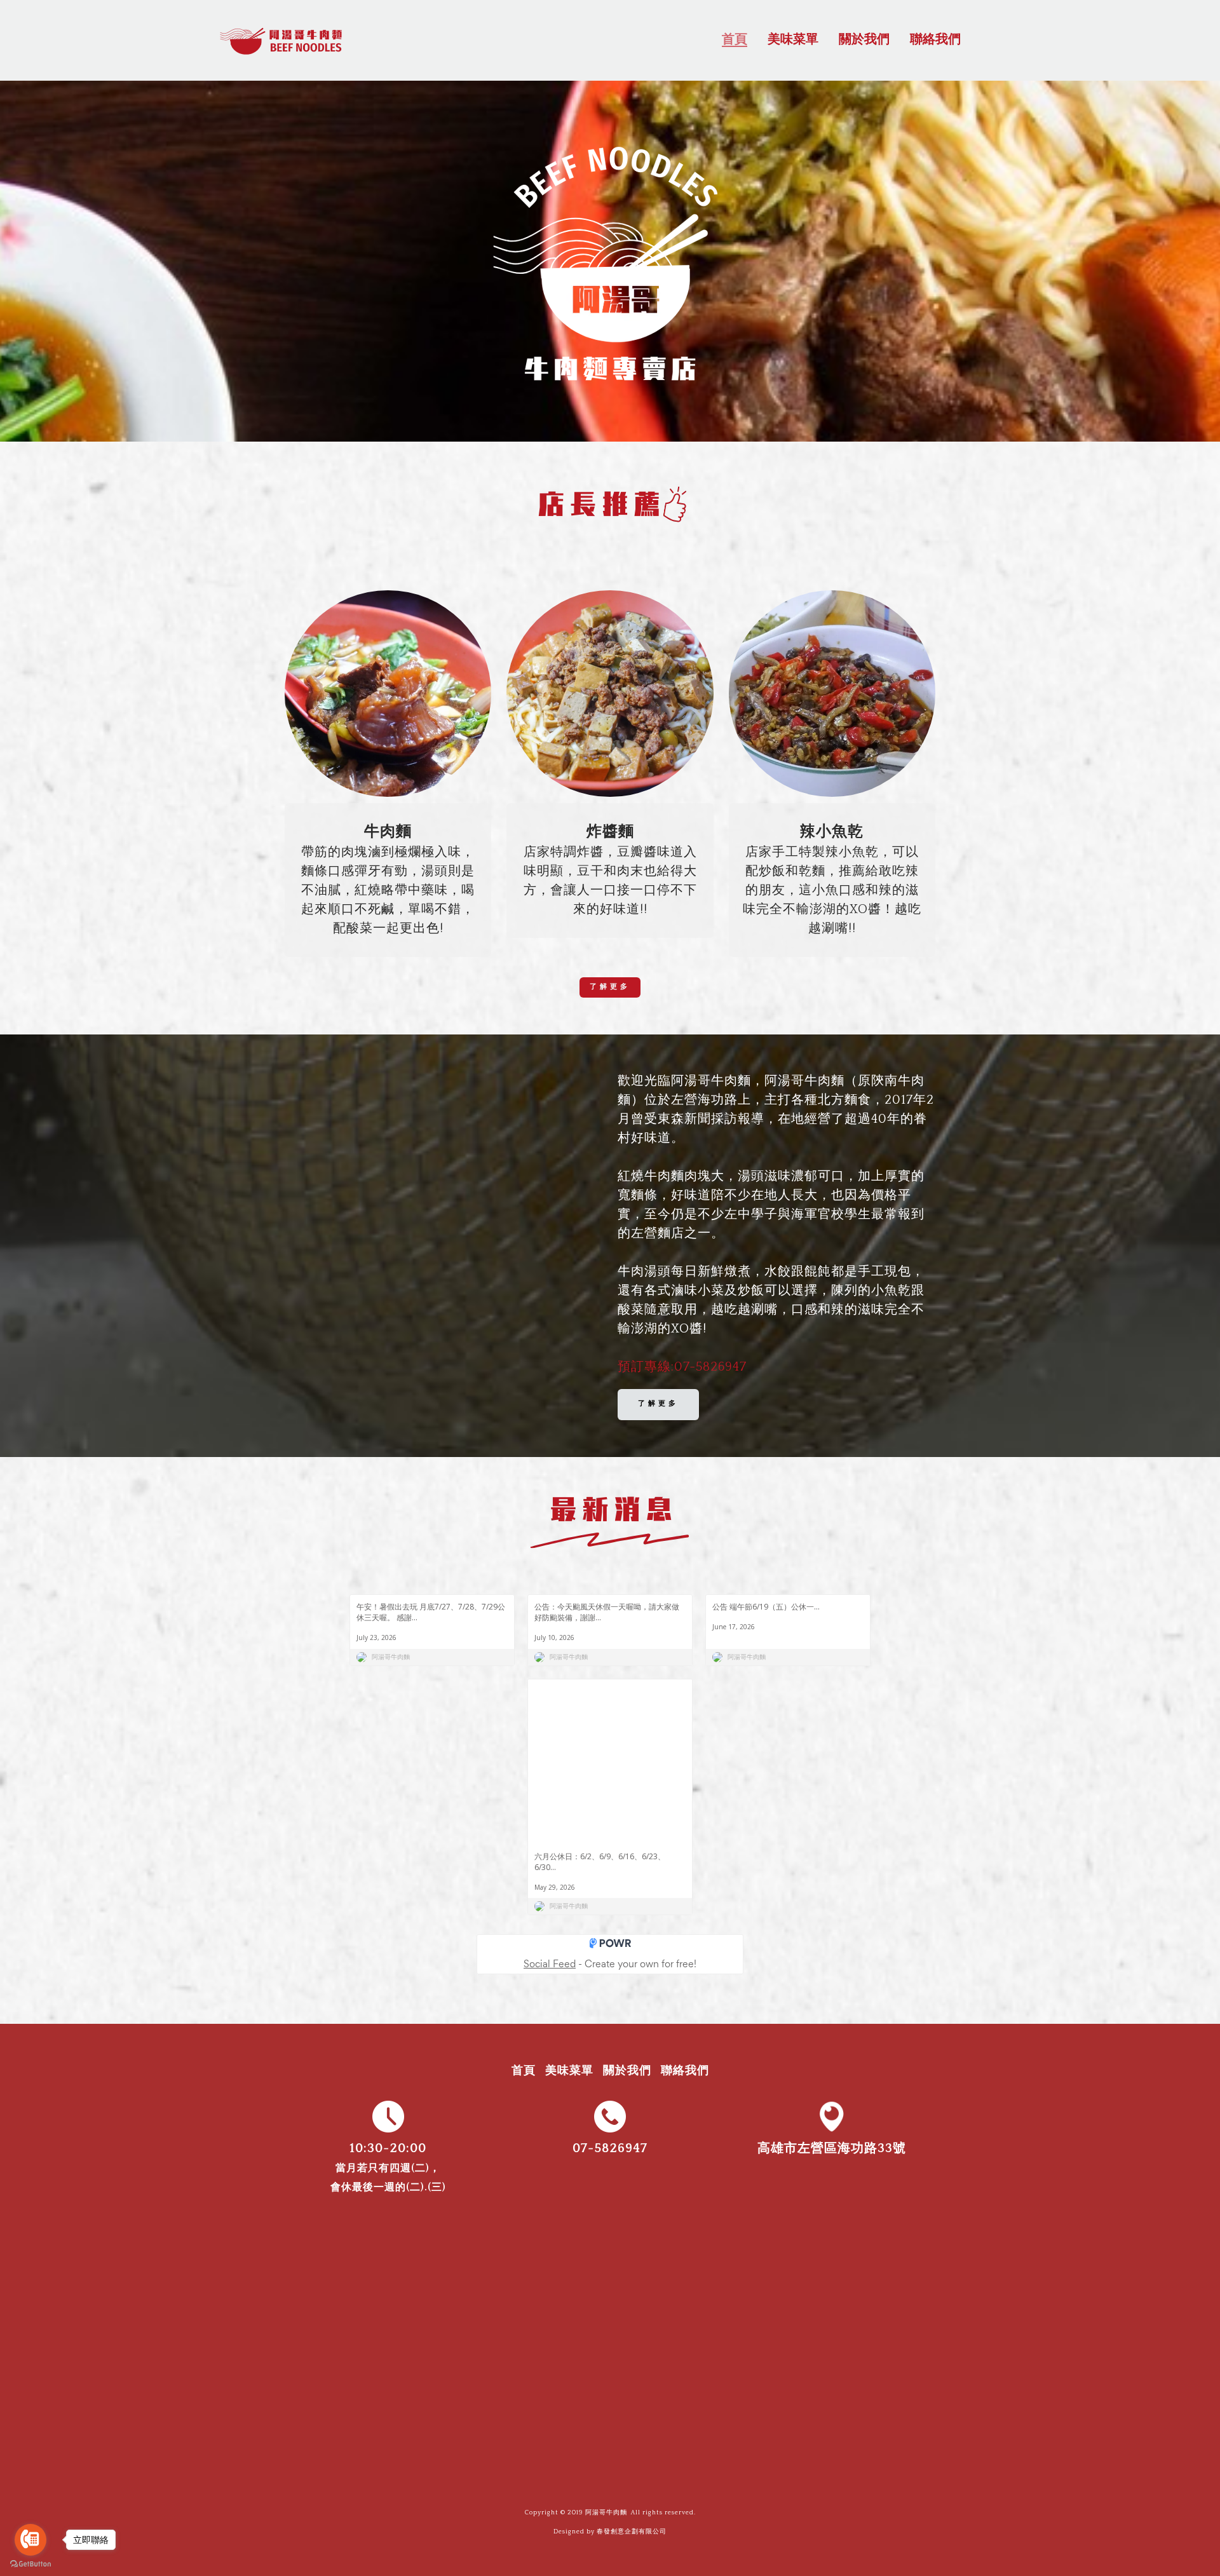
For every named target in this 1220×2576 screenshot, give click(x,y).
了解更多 (610, 987)
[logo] (282, 40)
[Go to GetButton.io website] (30, 2564)
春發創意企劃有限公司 (632, 2532)
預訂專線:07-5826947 (682, 1367)
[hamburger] (361, 37)
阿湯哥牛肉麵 (606, 2513)
